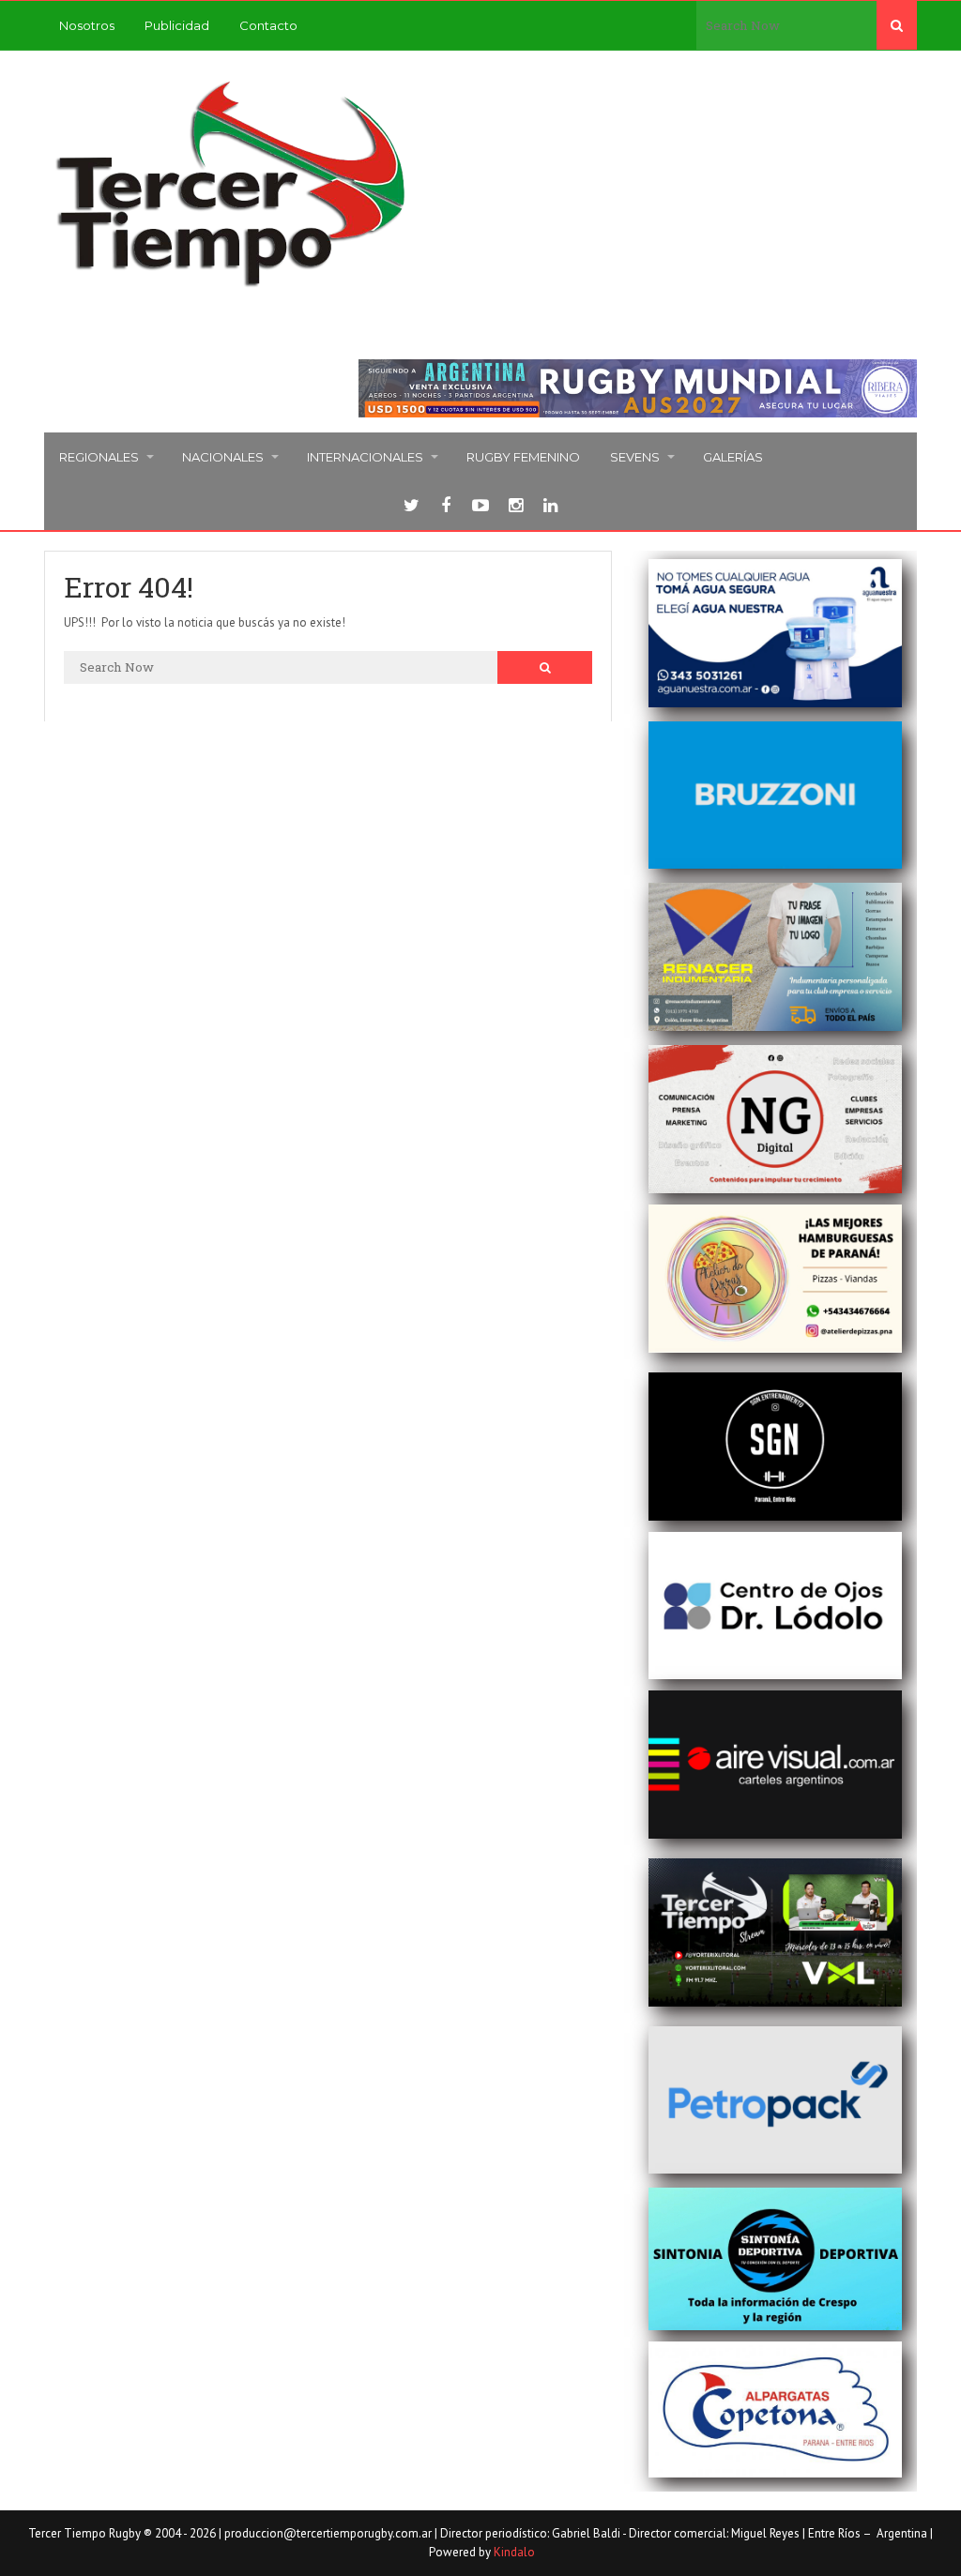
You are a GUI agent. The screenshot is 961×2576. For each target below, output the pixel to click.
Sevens (635, 457)
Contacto (268, 25)
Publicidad (177, 25)
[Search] (897, 25)
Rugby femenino (523, 457)
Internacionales (365, 457)
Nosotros (87, 25)
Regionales (99, 457)
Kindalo (514, 2552)
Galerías (733, 457)
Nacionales (223, 457)
